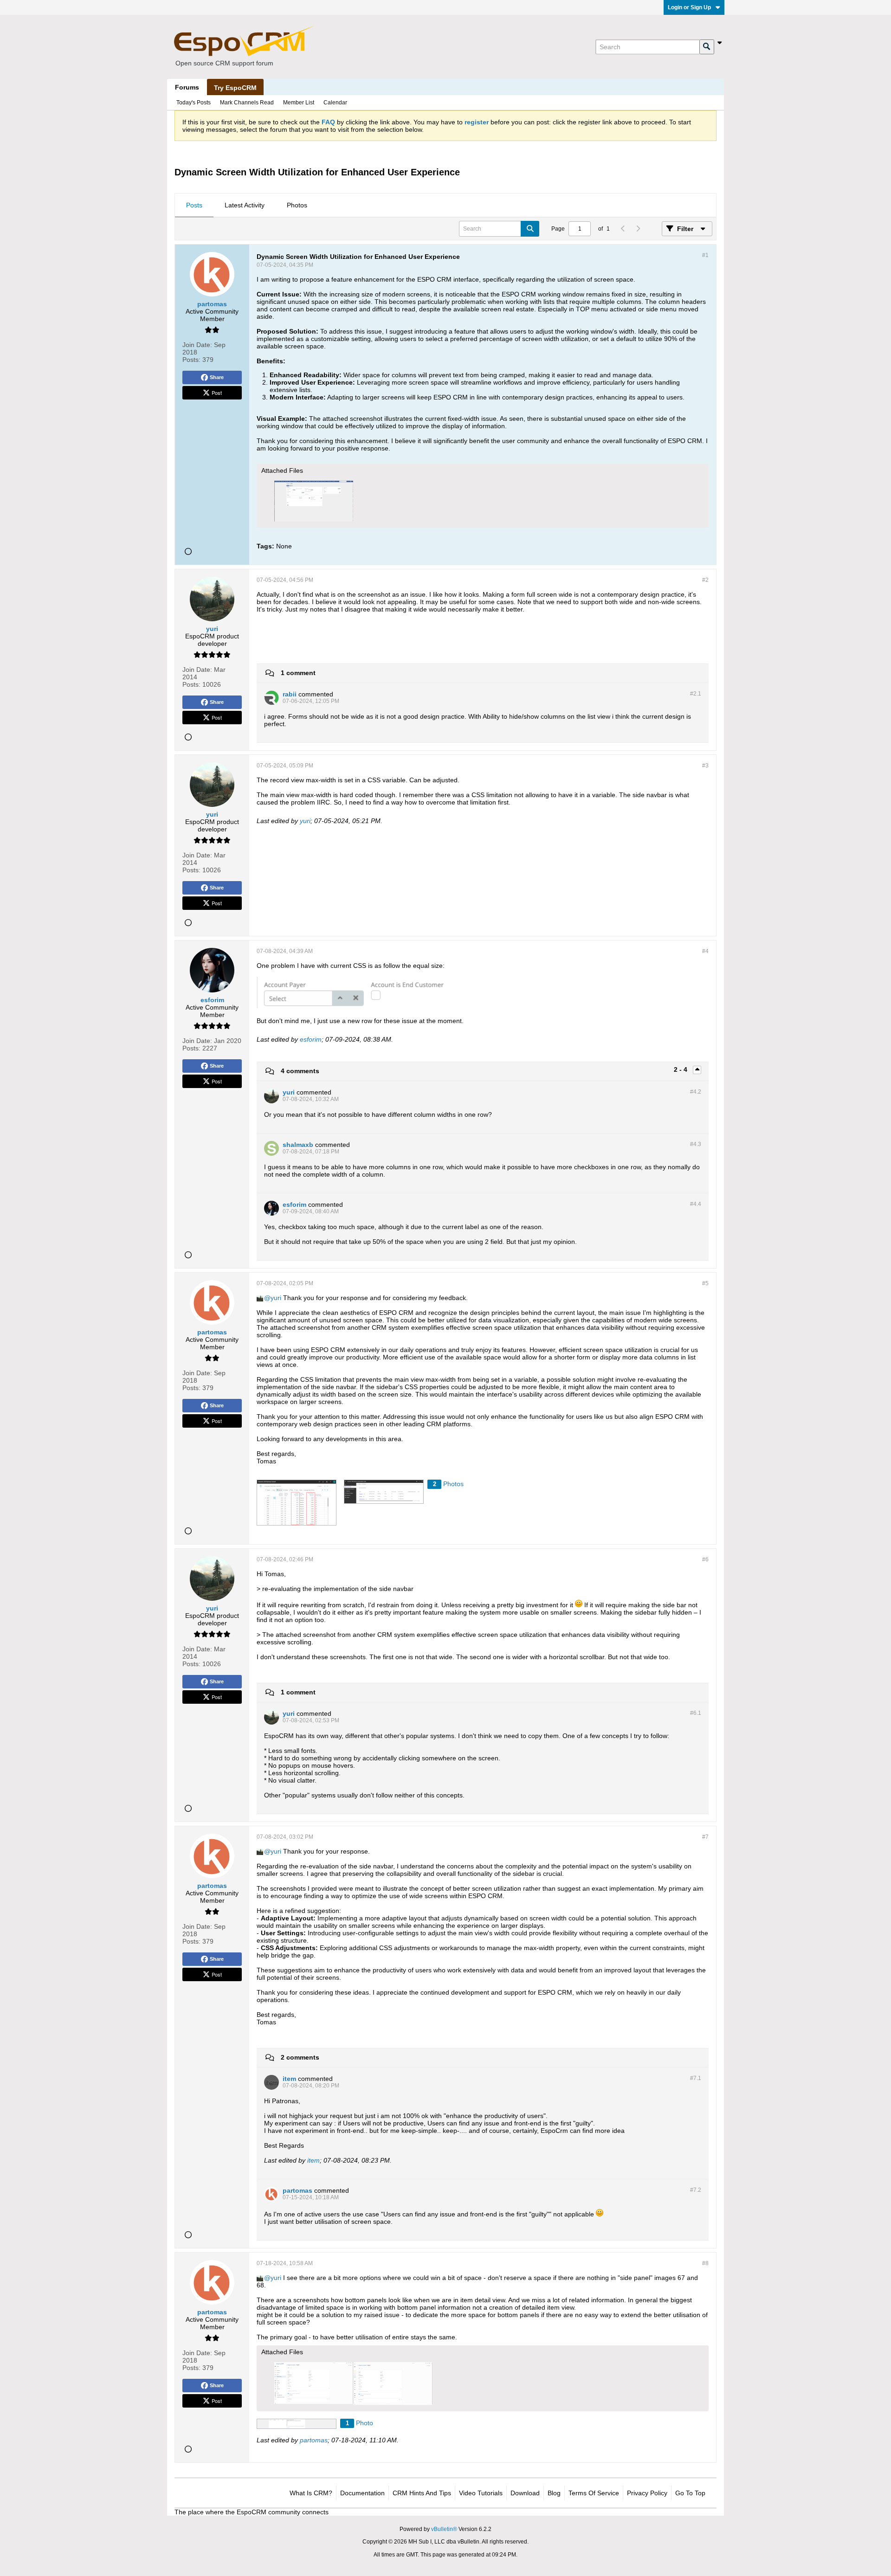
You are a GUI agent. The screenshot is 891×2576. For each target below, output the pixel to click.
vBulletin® (444, 2529)
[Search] (707, 47)
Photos (297, 205)
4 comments (300, 1071)
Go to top (690, 2493)
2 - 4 (681, 1069)
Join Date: (197, 345)
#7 (705, 1837)
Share (217, 377)
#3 (705, 766)
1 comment (298, 673)
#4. (696, 1092)
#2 (705, 580)
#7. (696, 2078)
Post (217, 393)
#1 (705, 255)
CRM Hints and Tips (422, 2493)
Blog (554, 2493)
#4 (705, 951)
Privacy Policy (647, 2493)
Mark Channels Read (247, 103)
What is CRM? (311, 2493)
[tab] (194, 206)
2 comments (300, 2057)
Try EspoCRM (235, 88)
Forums (187, 87)
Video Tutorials (481, 2493)
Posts (194, 205)
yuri (305, 821)
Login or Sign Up (689, 7)
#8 (705, 2263)
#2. (696, 694)
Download (525, 2493)
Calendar (335, 103)
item (313, 2160)
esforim (311, 1039)
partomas (314, 2440)
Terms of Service (594, 2493)
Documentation (362, 2493)
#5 (705, 1283)
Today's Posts (194, 103)
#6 (705, 1559)
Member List (299, 103)
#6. (696, 1713)
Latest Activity (245, 205)
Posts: (191, 360)
